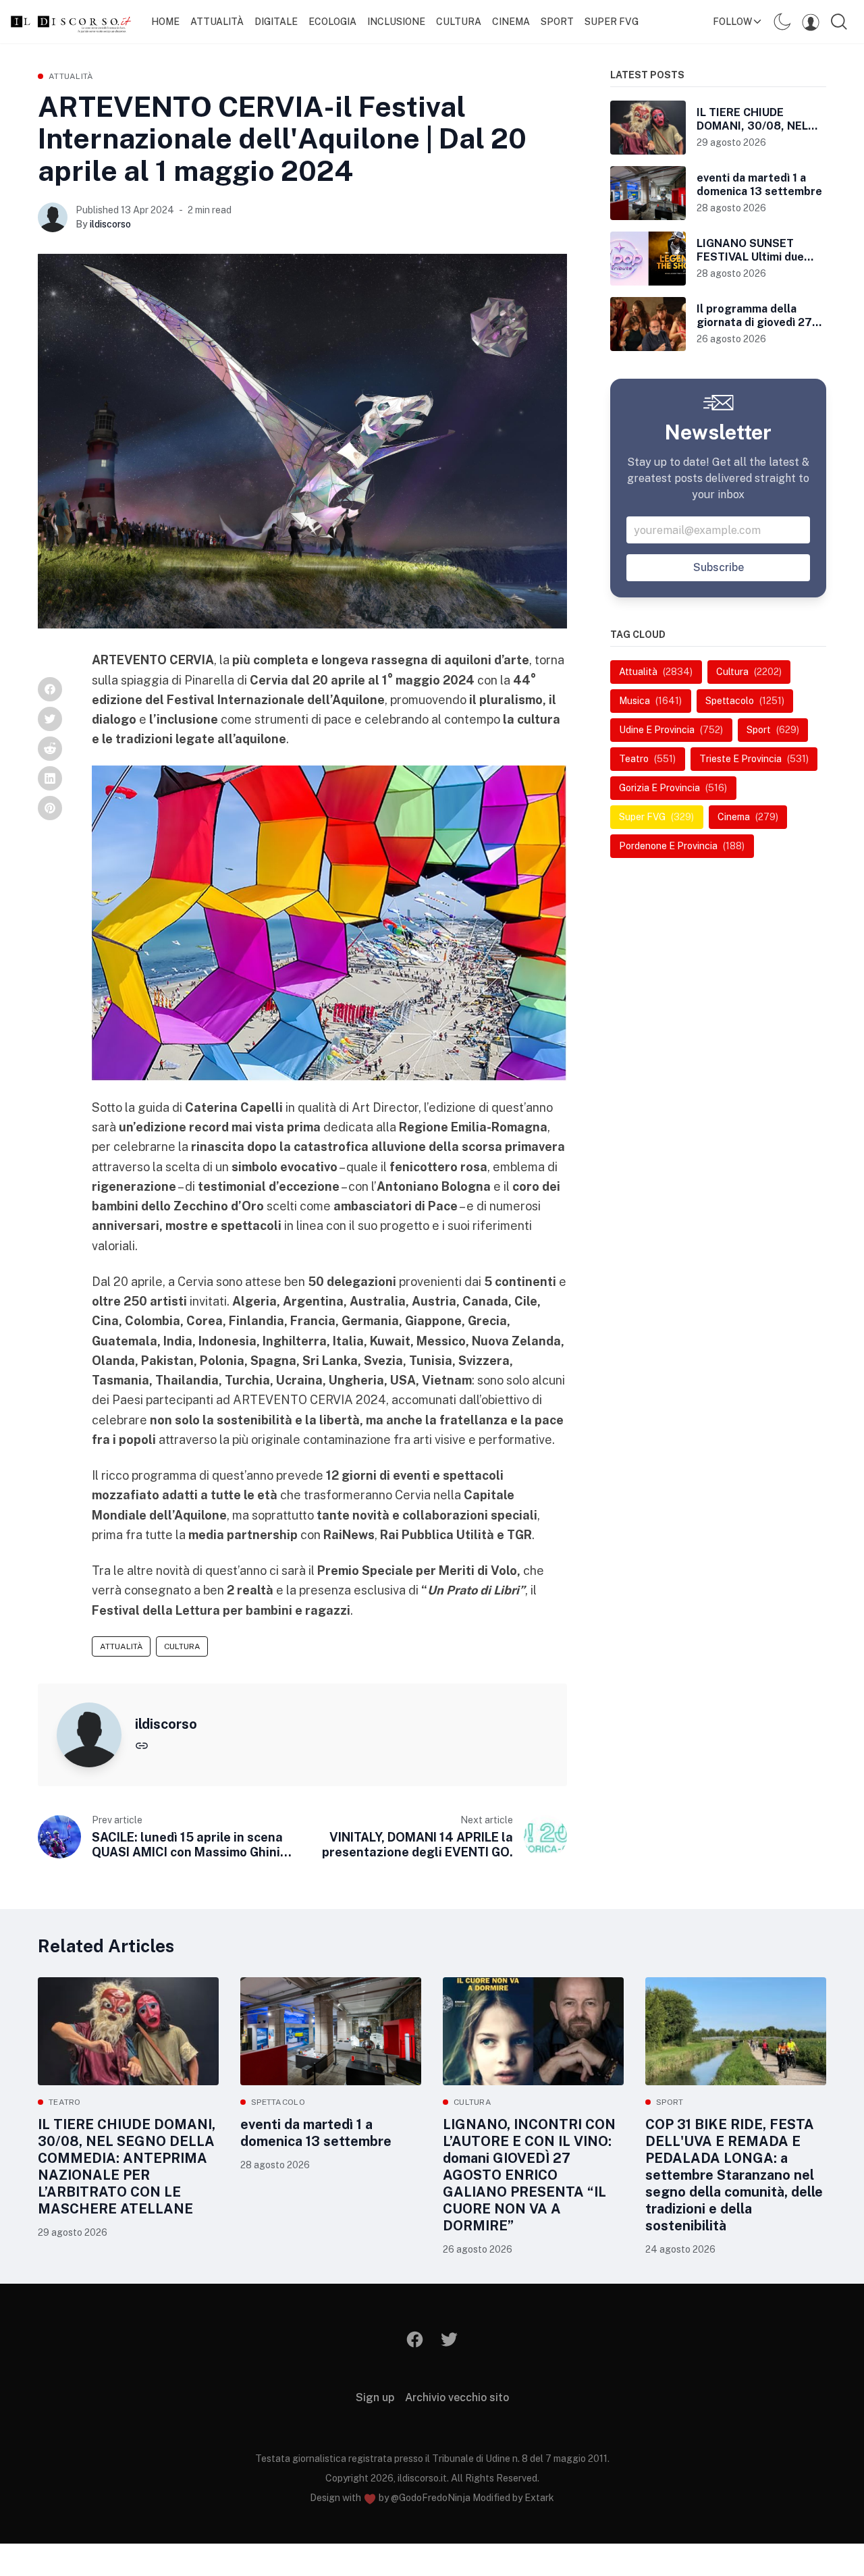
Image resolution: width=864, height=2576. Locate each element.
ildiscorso (110, 224)
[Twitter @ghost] (449, 2339)
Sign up (375, 2397)
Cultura (459, 22)
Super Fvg (612, 22)
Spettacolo (278, 2102)
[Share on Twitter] (50, 719)
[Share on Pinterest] (50, 808)
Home (165, 22)
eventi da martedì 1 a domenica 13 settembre (316, 2133)
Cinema (511, 22)
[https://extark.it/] (142, 1745)
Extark (539, 2498)
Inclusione (396, 22)
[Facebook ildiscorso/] (415, 2339)
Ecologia (332, 22)
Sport (557, 22)
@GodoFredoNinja (431, 2498)
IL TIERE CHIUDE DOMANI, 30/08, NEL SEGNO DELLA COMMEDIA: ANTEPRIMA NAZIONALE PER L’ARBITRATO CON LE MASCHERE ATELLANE (127, 2167)
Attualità (217, 22)
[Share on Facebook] (50, 689)
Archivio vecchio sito (457, 2397)
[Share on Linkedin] (50, 778)
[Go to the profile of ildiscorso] (53, 217)
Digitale (276, 22)
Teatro (65, 2102)
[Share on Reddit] (50, 749)
